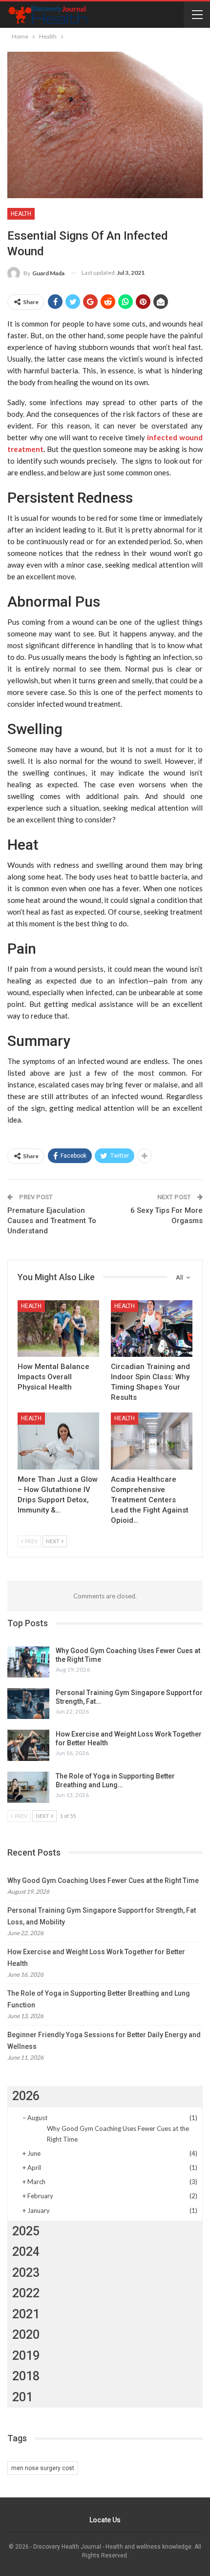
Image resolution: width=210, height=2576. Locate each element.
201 (22, 2397)
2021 (26, 2314)
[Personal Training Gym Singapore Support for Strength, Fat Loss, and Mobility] (28, 1704)
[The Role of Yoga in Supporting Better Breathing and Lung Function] (28, 1787)
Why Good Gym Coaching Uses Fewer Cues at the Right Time (103, 1881)
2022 (26, 2293)
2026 (26, 2096)
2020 (26, 2335)
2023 (26, 2273)
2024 (26, 2252)
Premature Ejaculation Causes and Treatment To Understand (52, 1221)
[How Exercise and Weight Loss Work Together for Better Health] (28, 1745)
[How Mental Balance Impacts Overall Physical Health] (58, 1329)
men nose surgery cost (43, 2468)
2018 (26, 2376)
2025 (26, 2231)
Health (21, 214)
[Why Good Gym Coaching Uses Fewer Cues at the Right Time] (28, 1662)
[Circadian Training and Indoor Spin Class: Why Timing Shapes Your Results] (152, 1329)
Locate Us (105, 2520)
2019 (26, 2356)
